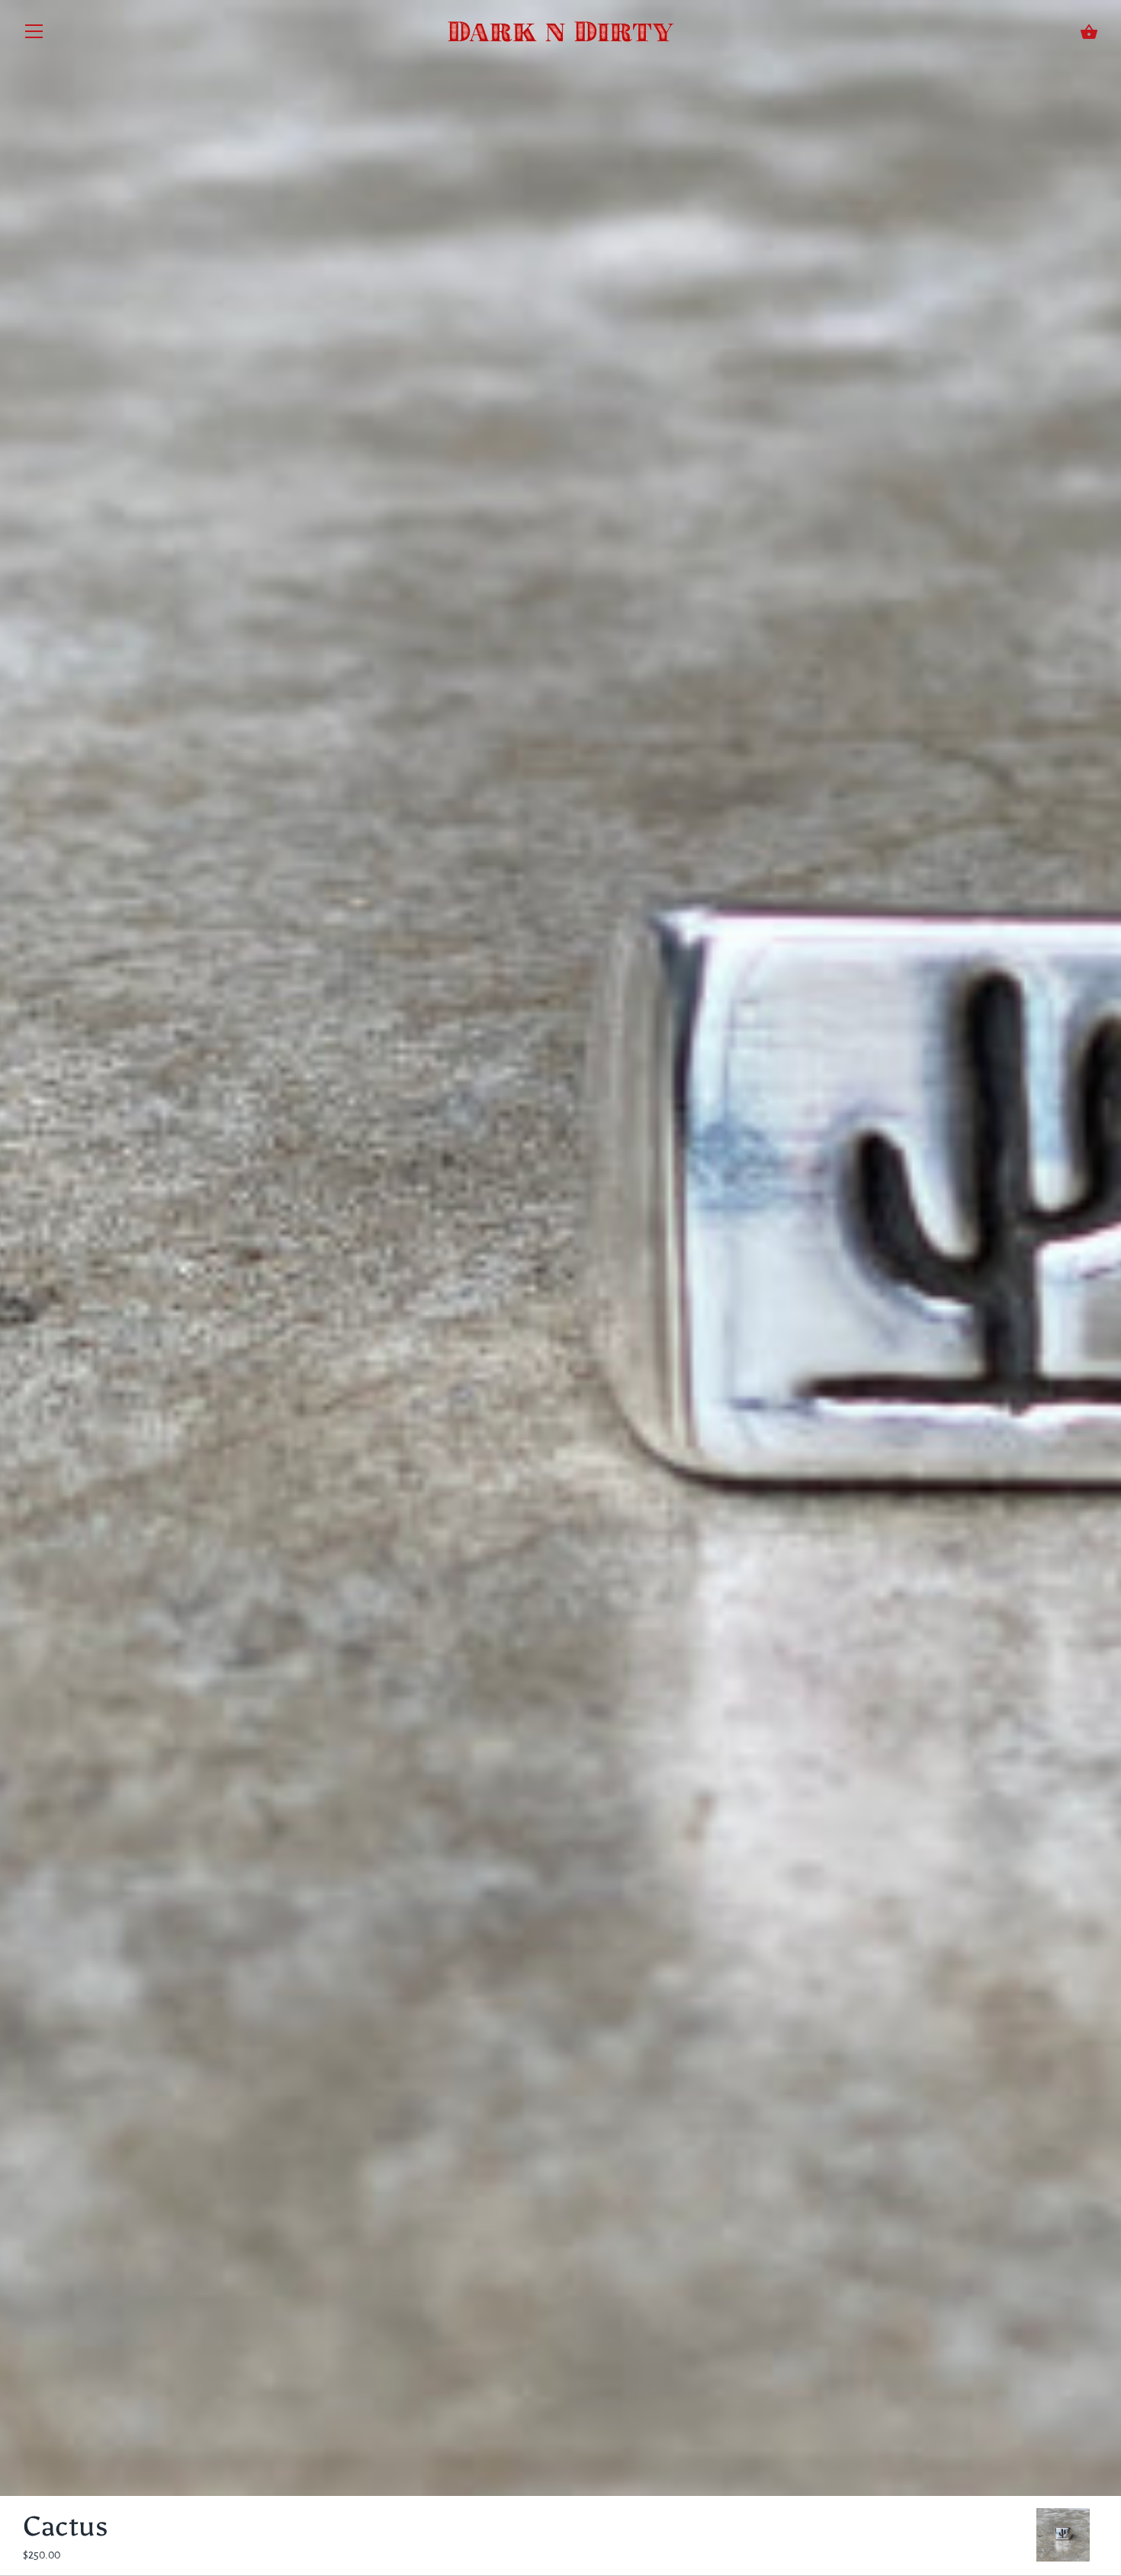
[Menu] (34, 35)
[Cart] (1089, 32)
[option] (1063, 2537)
